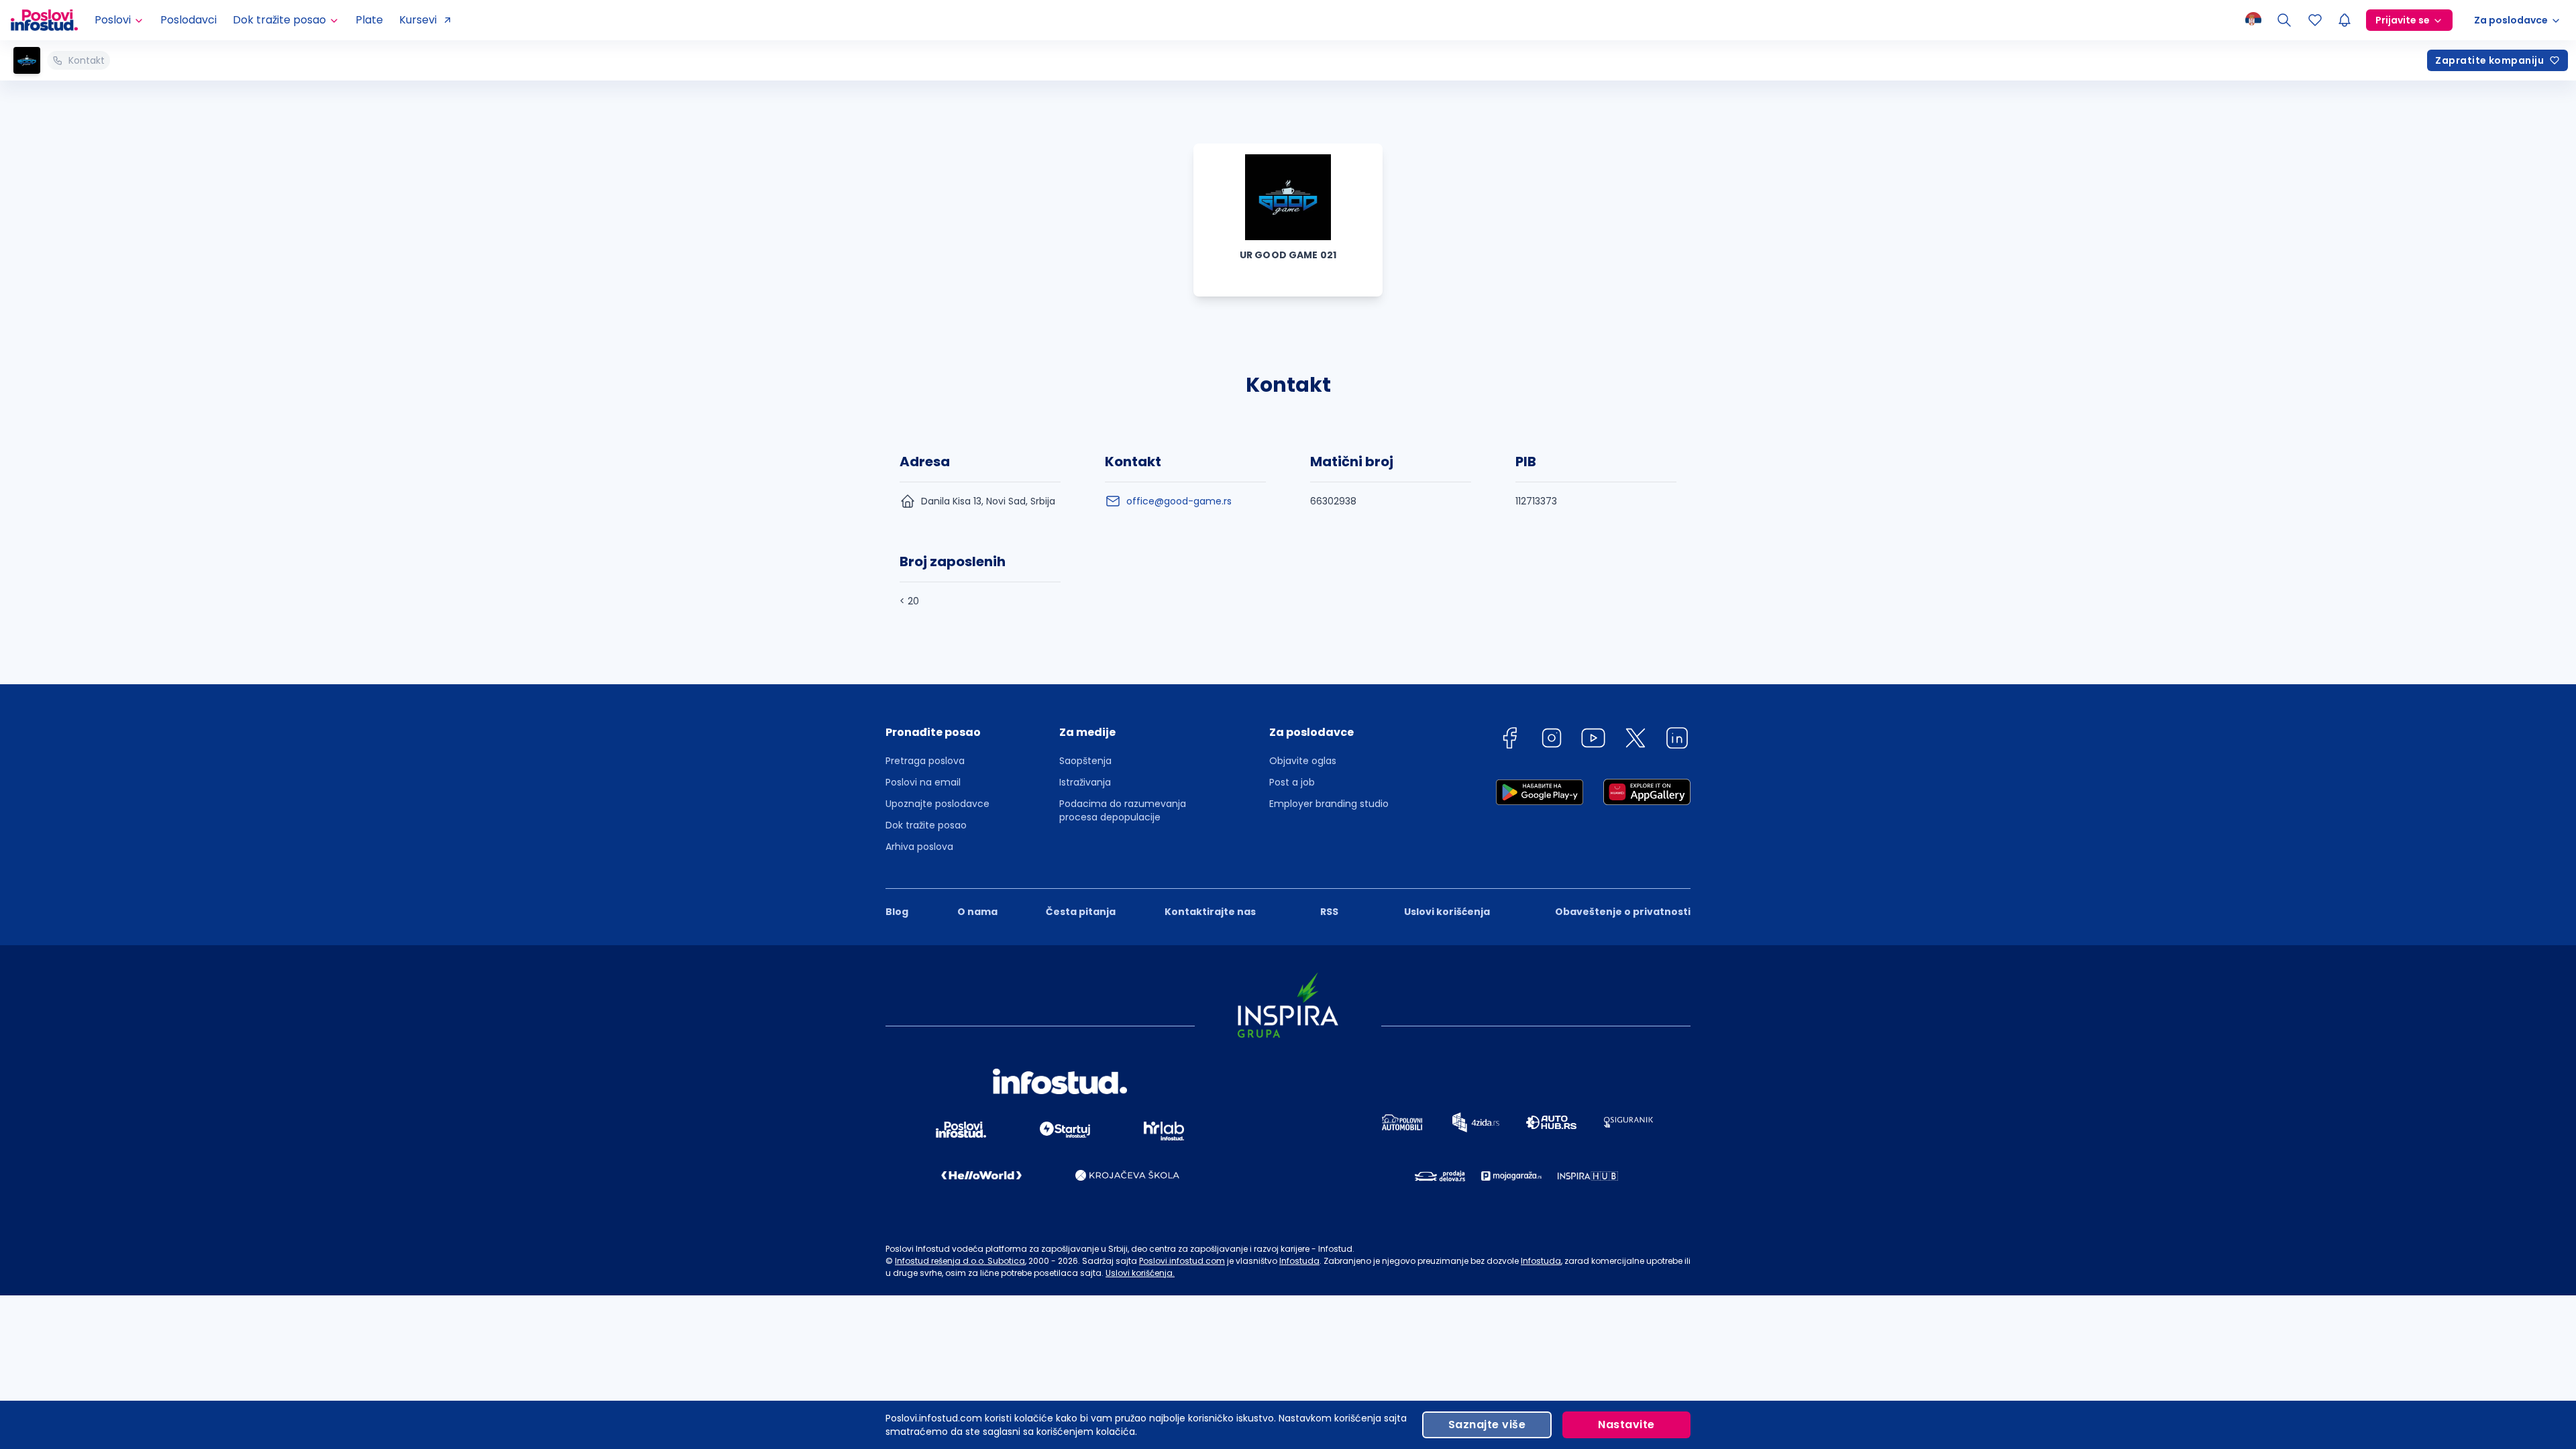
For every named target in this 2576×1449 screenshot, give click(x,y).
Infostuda (1299, 1261)
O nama (977, 912)
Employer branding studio (1329, 804)
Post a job (1292, 782)
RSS (1329, 912)
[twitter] (1635, 740)
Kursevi (418, 20)
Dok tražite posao (926, 825)
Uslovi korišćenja (1447, 912)
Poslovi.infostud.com (1182, 1261)
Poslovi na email (923, 782)
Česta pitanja (1081, 912)
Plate (369, 20)
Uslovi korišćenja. (1140, 1273)
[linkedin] (1677, 740)
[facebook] (1509, 740)
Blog (897, 912)
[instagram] (1552, 740)
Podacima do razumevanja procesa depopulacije (1123, 810)
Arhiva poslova (919, 847)
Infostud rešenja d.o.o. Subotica (960, 1261)
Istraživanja (1085, 782)
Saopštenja (1085, 761)
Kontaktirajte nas (1210, 912)
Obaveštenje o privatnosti (1623, 912)
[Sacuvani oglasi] (2315, 20)
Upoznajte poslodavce (937, 804)
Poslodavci (189, 20)
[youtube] (1593, 740)
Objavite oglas (1303, 761)
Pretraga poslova (925, 761)
